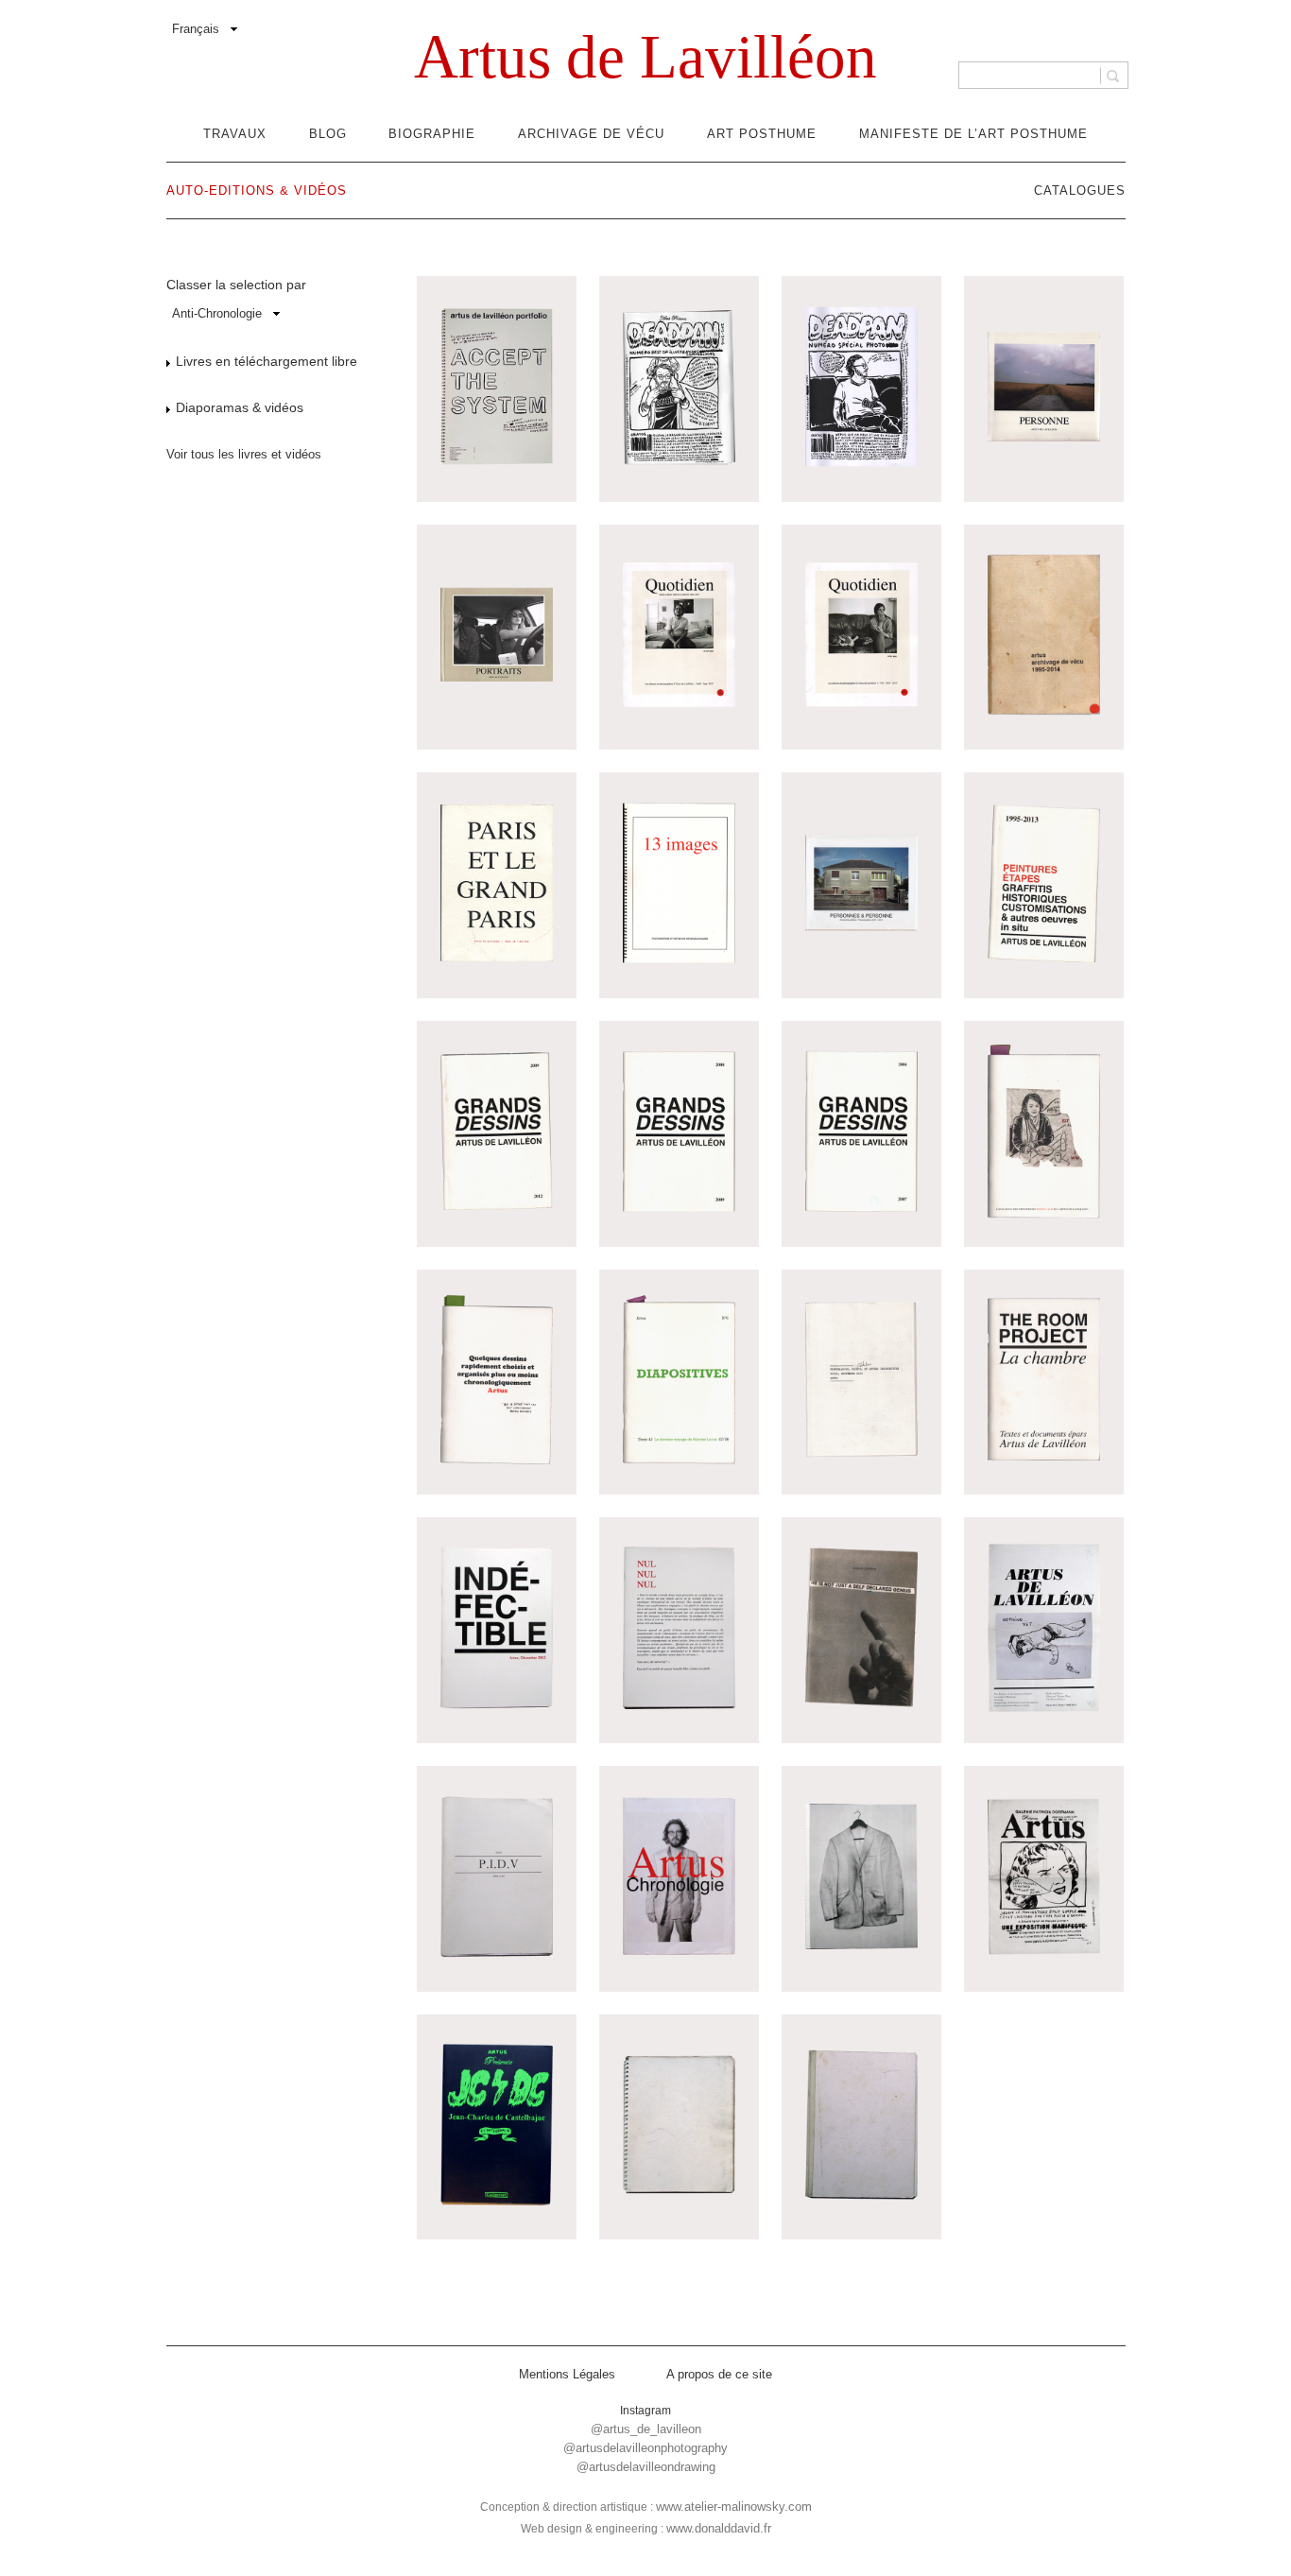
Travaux (235, 134)
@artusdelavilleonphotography (645, 2448)
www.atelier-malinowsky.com (734, 2507)
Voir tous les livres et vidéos (244, 454)
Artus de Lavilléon (645, 57)
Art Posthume (762, 134)
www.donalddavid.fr (719, 2528)
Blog (328, 134)
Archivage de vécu (591, 134)
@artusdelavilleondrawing (646, 2467)
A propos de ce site (719, 2374)
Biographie (432, 134)
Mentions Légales (567, 2374)
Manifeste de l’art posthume (973, 134)
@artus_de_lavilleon (646, 2429)
